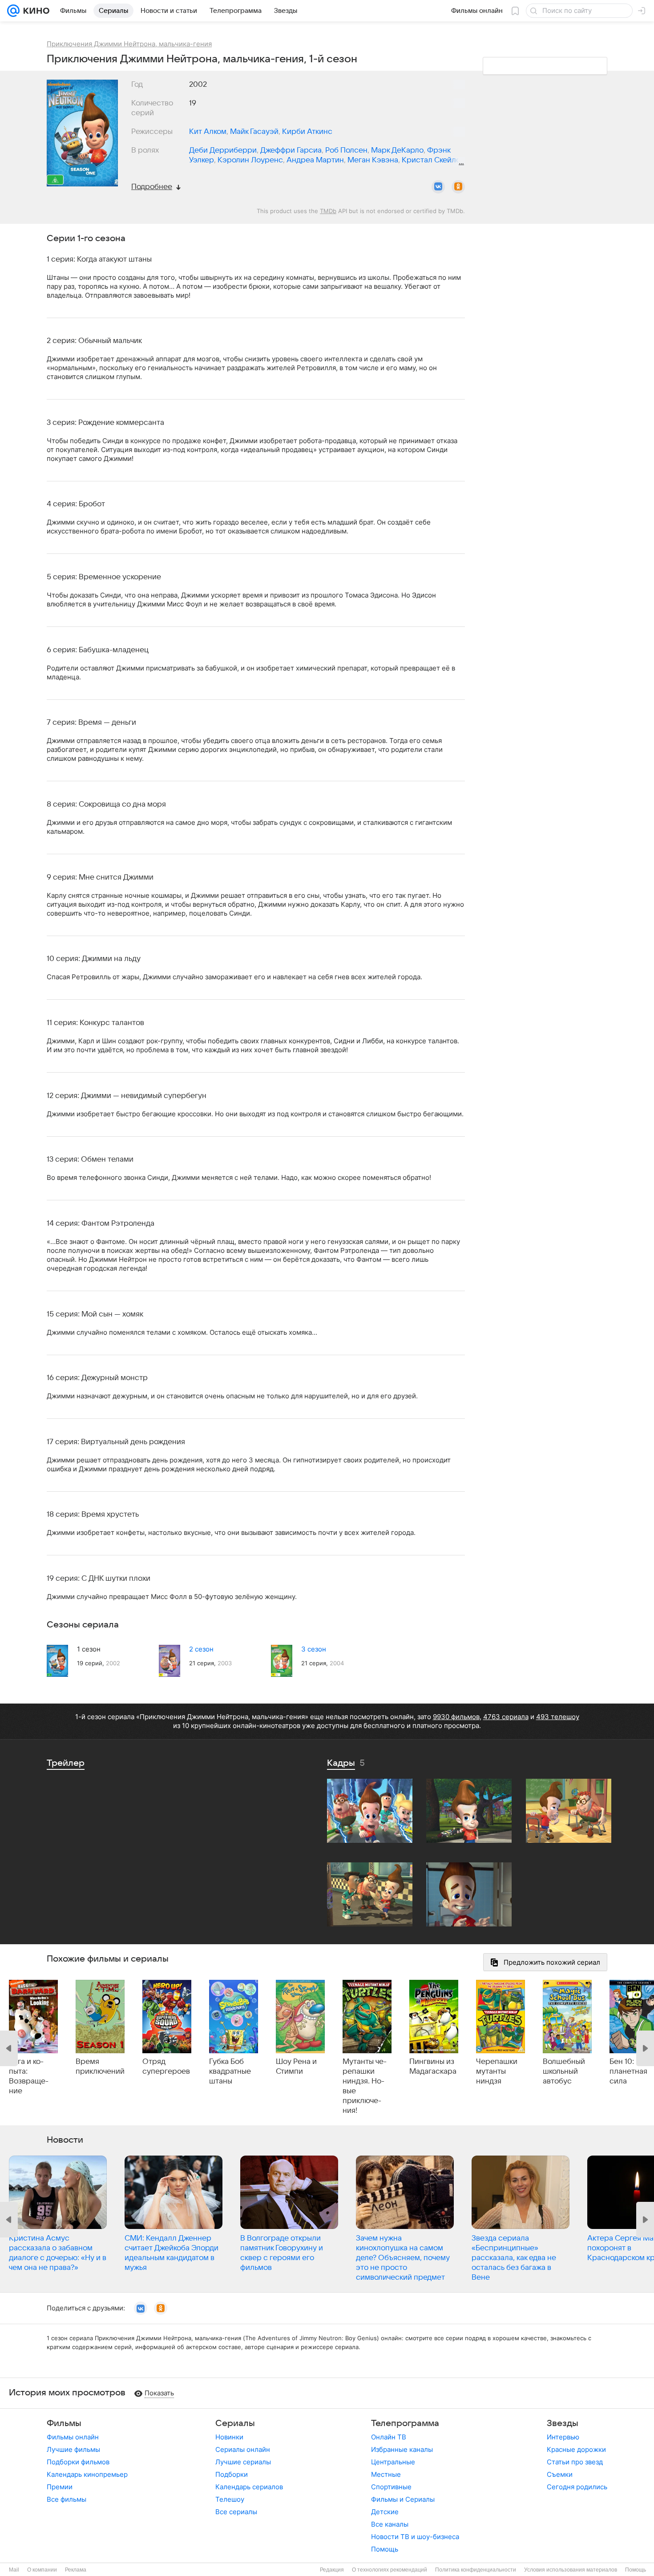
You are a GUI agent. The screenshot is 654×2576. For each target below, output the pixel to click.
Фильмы (64, 2423)
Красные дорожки (576, 2449)
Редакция (332, 2570)
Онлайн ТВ (389, 2437)
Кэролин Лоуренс (250, 160)
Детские (385, 2512)
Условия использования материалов (571, 2570)
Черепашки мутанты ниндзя (497, 2071)
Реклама (76, 2570)
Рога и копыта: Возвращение (29, 2076)
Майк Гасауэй (254, 132)
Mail (14, 2570)
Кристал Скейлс (431, 160)
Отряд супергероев (166, 2067)
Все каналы (390, 2524)
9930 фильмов (456, 1717)
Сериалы (235, 2423)
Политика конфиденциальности (476, 2570)
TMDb (328, 211)
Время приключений (100, 2067)
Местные (386, 2474)
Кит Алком (208, 132)
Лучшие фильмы (73, 2449)
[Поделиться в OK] (458, 187)
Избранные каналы (402, 2449)
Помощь (385, 2549)
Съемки (560, 2474)
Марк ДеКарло (397, 150)
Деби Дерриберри (223, 150)
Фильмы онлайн (73, 2437)
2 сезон (201, 1649)
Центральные (393, 2462)
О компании (42, 2570)
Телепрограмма (405, 2423)
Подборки (232, 2474)
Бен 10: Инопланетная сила (632, 2071)
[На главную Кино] (34, 11)
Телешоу (230, 2499)
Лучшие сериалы (243, 2462)
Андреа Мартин (315, 160)
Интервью (563, 2437)
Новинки (229, 2437)
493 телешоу (558, 1717)
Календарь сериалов (249, 2487)
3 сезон (314, 1649)
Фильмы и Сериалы (403, 2499)
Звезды (563, 2423)
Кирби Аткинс (307, 132)
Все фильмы (67, 2499)
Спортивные (391, 2487)
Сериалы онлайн (243, 2449)
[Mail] (13, 11)
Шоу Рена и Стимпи (296, 2067)
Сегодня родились (577, 2487)
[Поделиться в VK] (438, 187)
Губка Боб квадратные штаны (230, 2071)
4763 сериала (506, 1717)
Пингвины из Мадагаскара (433, 2067)
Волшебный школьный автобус (564, 2071)
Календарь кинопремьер (87, 2474)
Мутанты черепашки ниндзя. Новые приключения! (365, 2086)
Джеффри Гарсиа (291, 150)
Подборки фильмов (78, 2462)
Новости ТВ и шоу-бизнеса (415, 2537)
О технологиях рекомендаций (390, 2570)
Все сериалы (236, 2512)
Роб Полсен (346, 150)
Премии (60, 2487)
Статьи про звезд (575, 2462)
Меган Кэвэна (373, 160)
